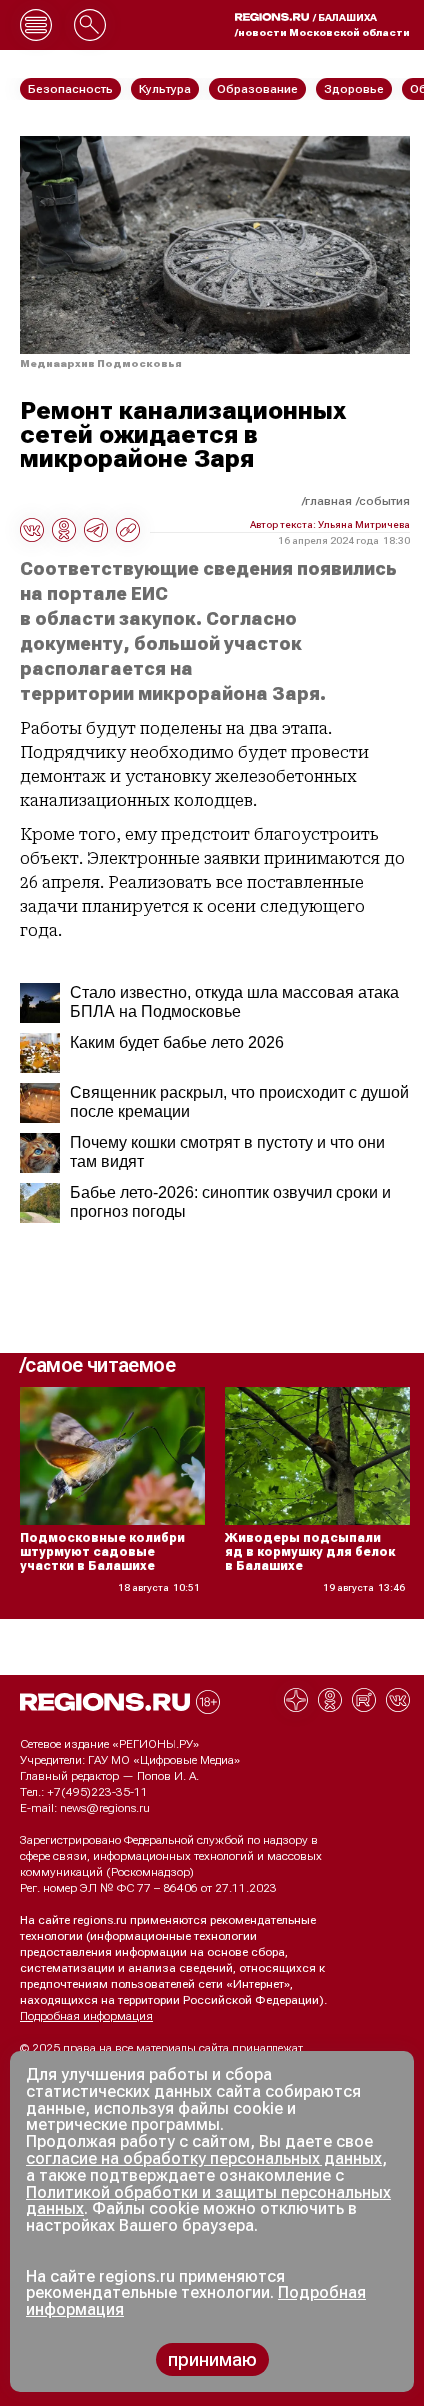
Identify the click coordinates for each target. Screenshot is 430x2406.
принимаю (212, 2359)
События (384, 501)
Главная (328, 501)
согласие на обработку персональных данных (204, 2158)
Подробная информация (86, 2016)
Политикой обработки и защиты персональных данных (208, 2201)
